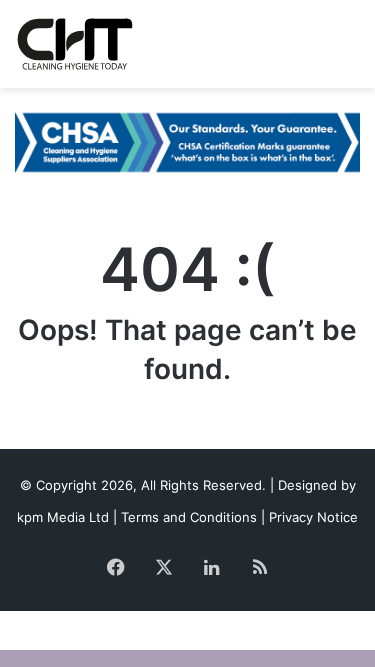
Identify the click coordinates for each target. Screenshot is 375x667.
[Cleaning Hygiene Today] (74, 44)
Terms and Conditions (189, 517)
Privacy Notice (313, 517)
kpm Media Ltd (63, 517)
